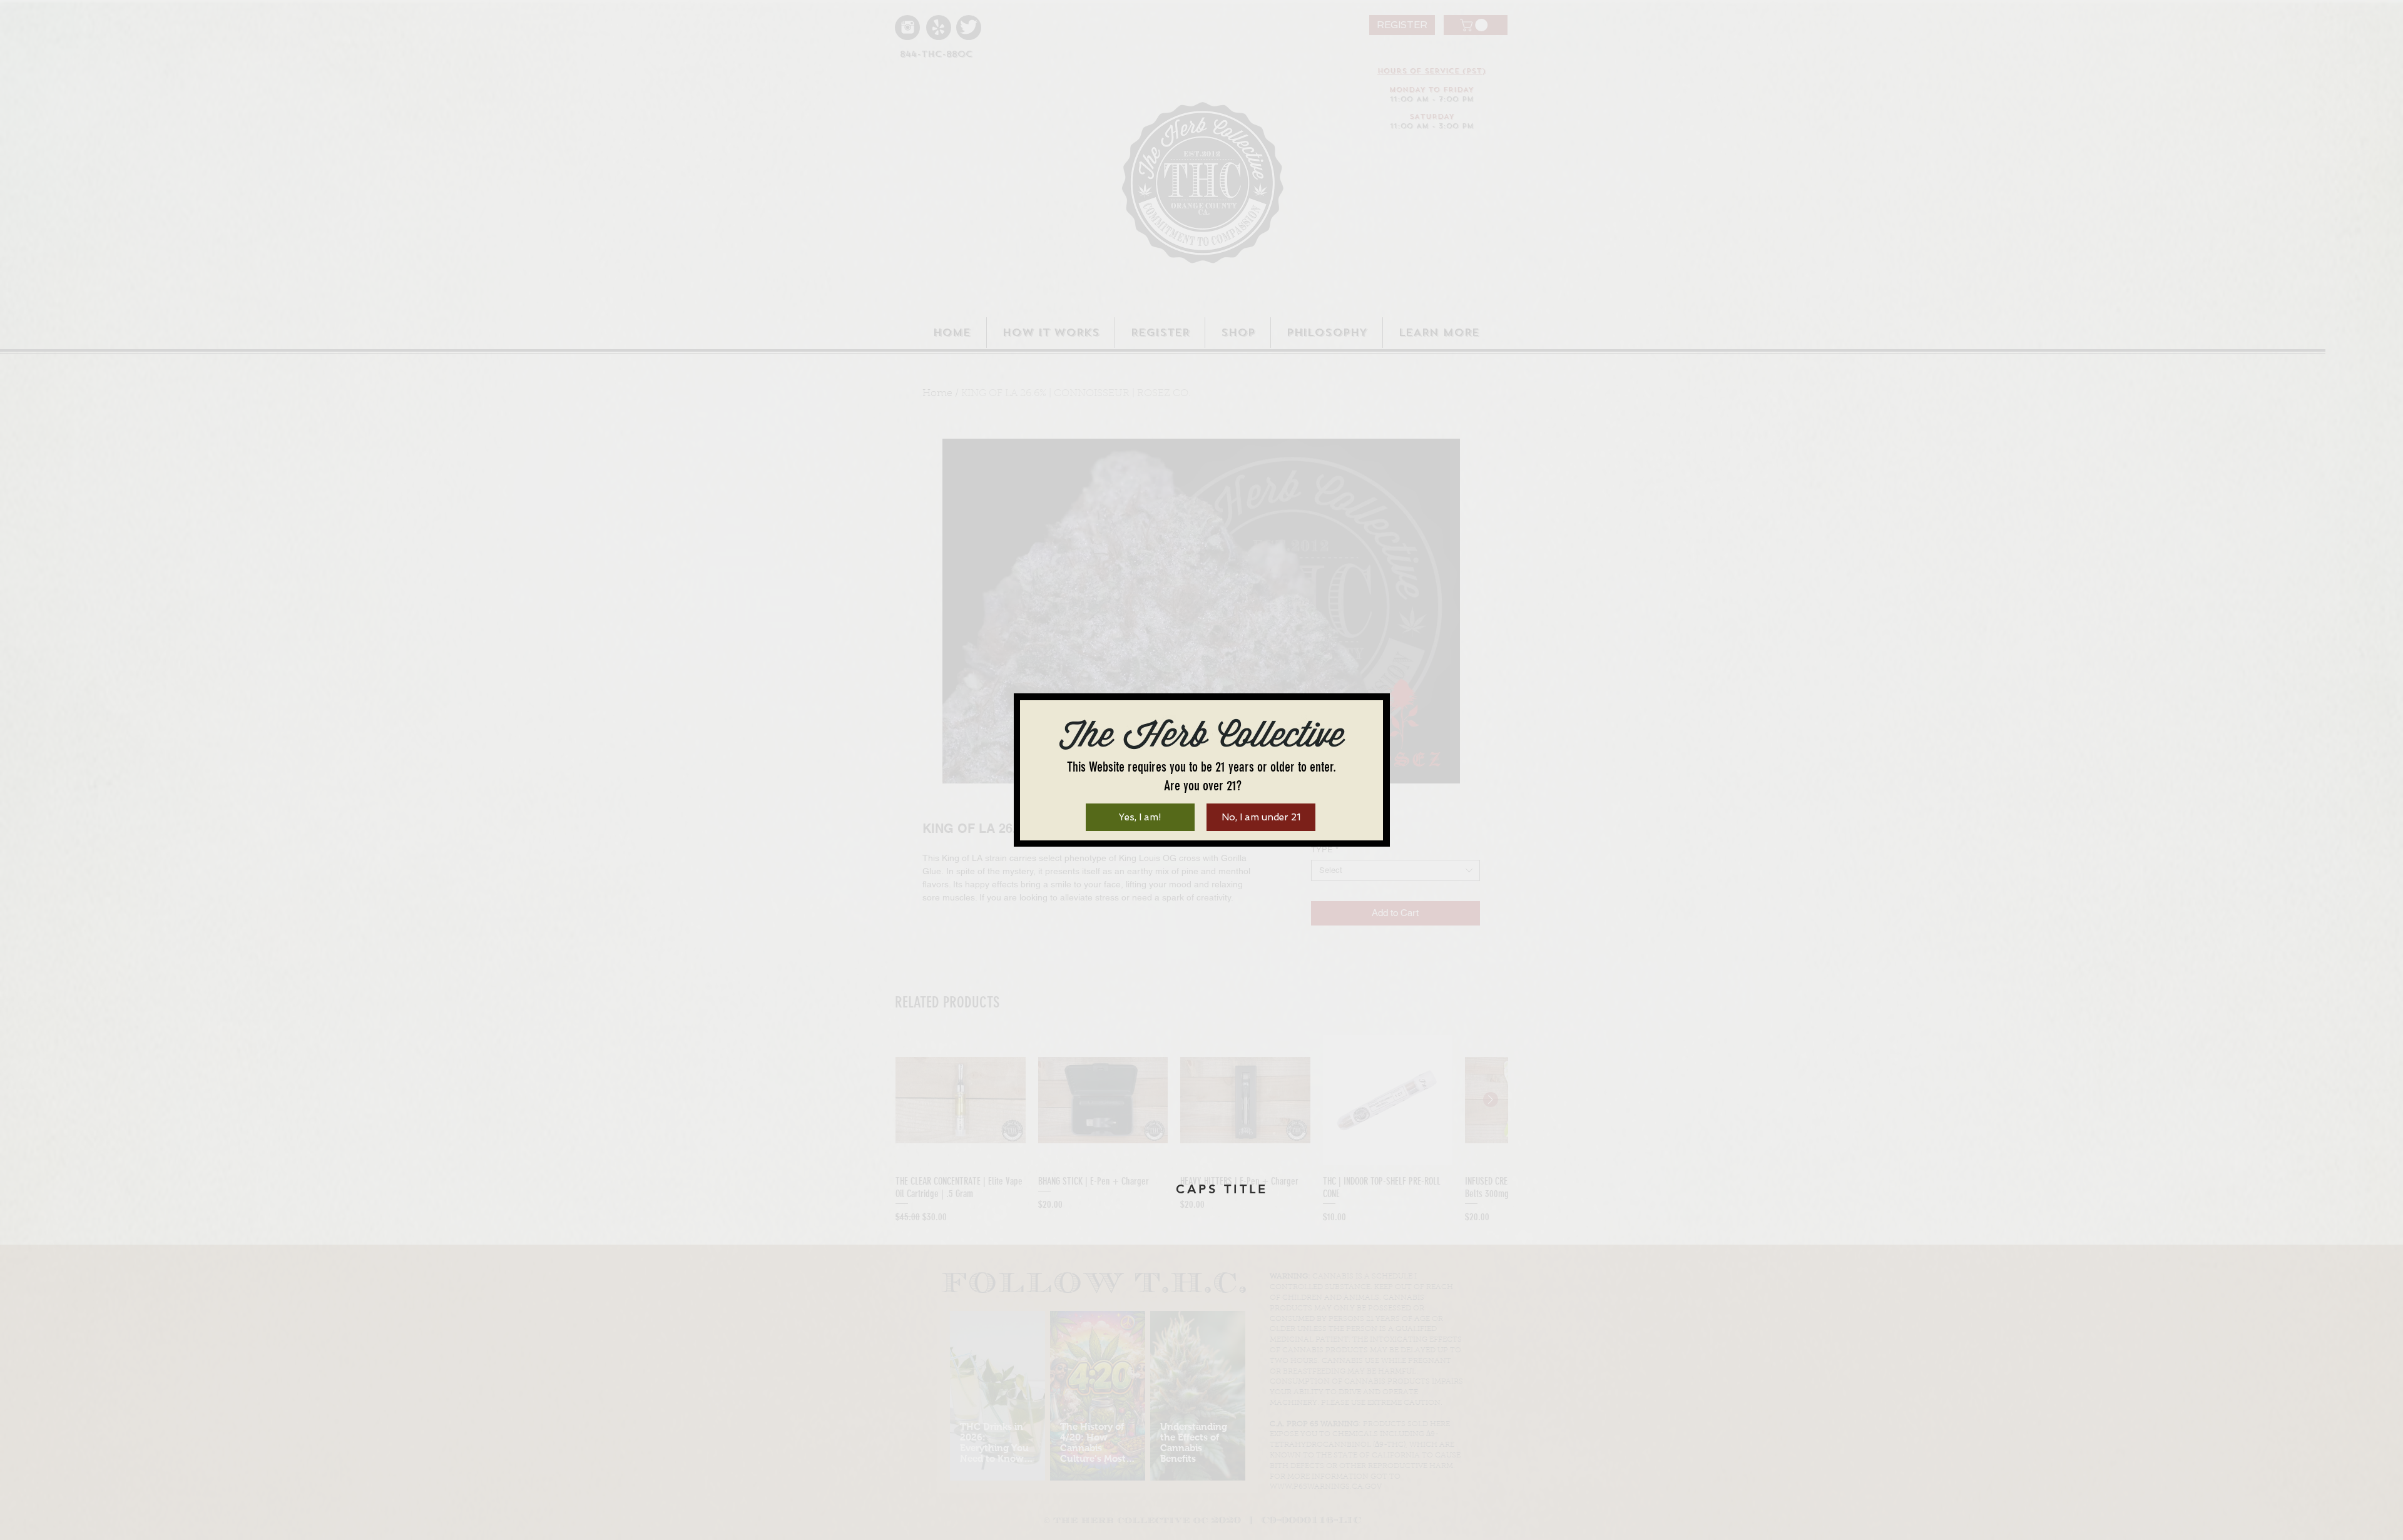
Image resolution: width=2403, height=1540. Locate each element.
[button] (1140, 817)
